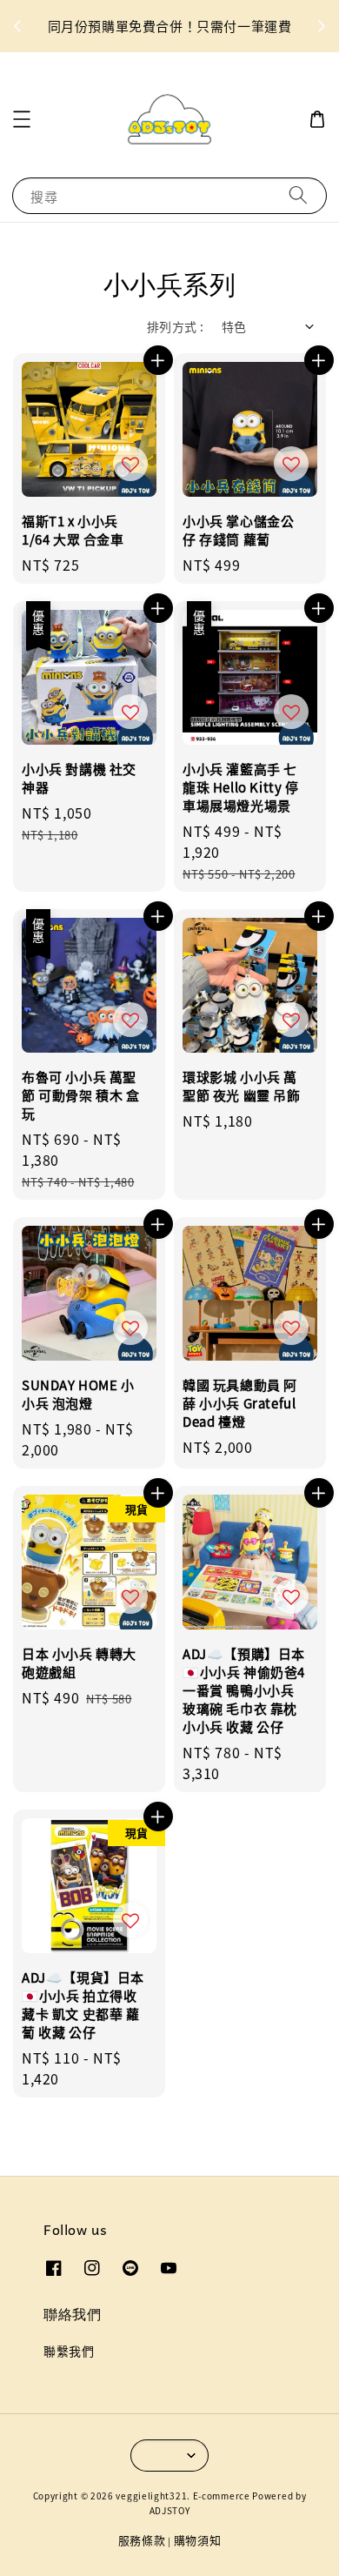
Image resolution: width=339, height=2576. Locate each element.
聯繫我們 (69, 2351)
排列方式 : (175, 326)
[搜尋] (298, 195)
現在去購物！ (139, 37)
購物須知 (198, 2540)
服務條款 (142, 2540)
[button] (22, 119)
